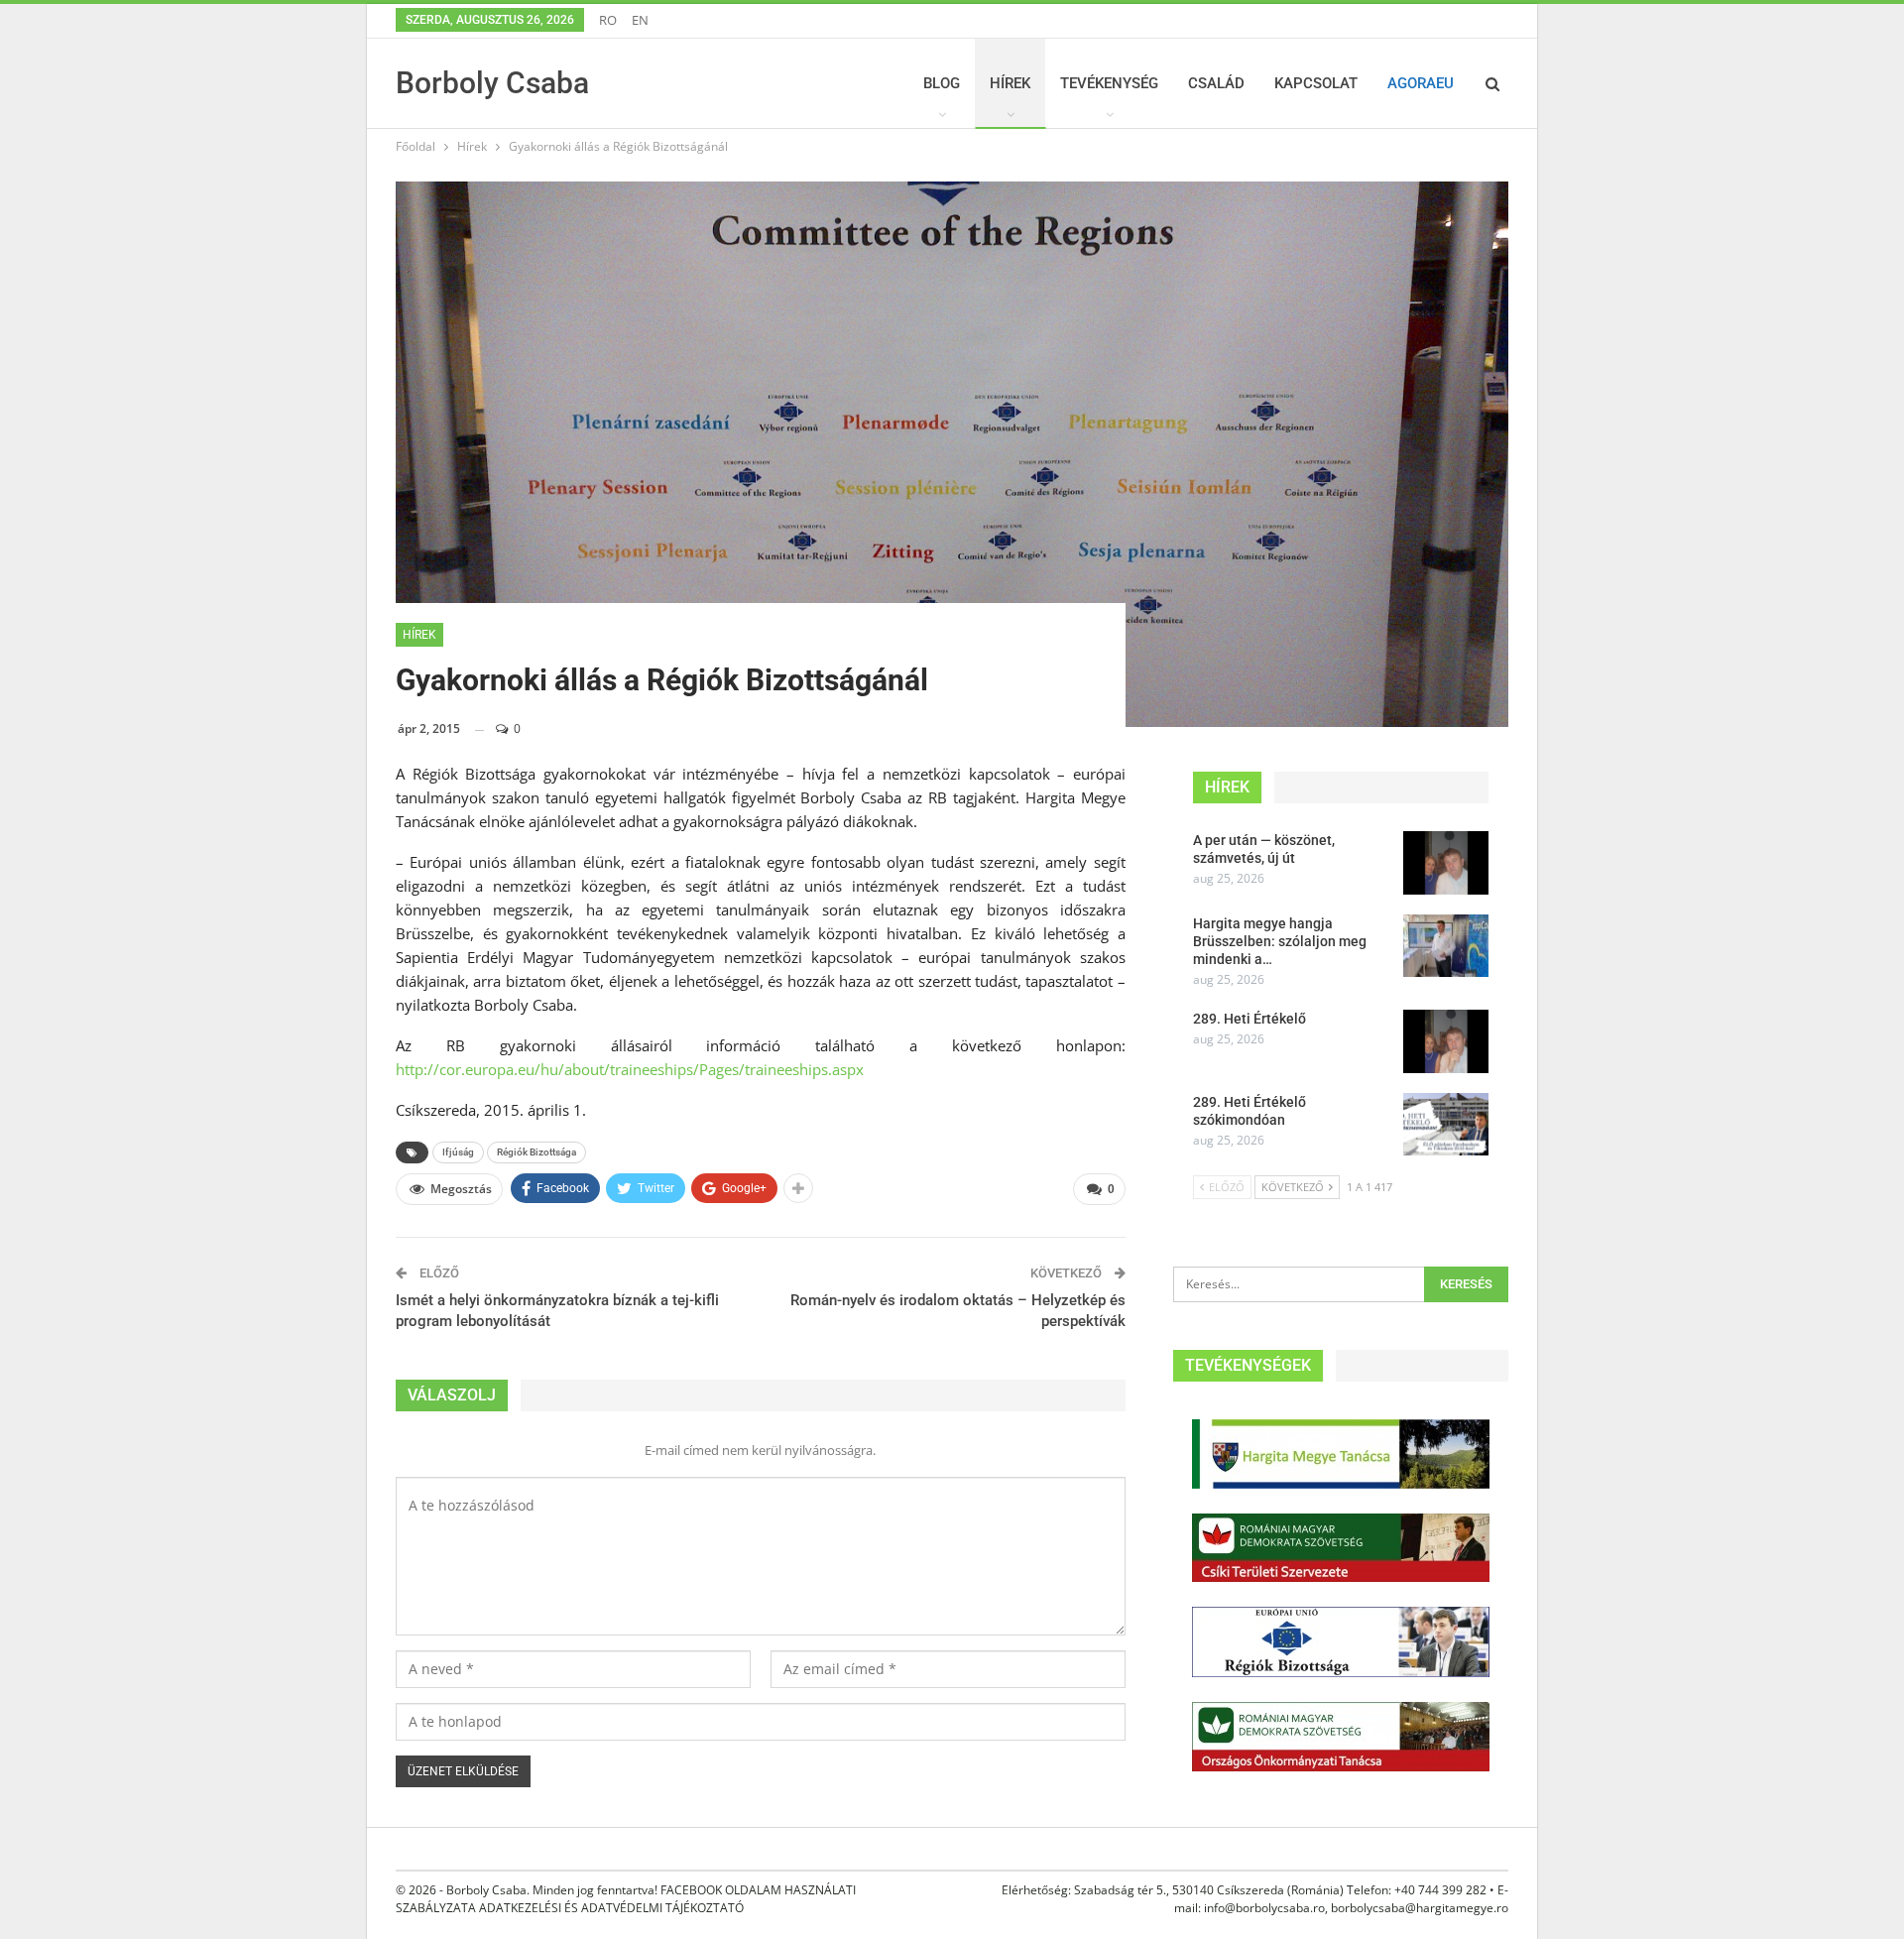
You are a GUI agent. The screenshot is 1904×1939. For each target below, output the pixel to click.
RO (608, 20)
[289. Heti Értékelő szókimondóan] (1446, 1125)
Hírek (1010, 83)
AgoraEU (1421, 83)
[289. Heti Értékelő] (1446, 1041)
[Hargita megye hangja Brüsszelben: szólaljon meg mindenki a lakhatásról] (1446, 946)
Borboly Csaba (492, 83)
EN (640, 20)
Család (1216, 83)
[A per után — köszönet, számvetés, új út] (1446, 863)
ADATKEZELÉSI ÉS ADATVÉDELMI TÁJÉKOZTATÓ (611, 1908)
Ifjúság (458, 1152)
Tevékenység (1109, 83)
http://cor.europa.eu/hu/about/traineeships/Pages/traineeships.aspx (630, 1069)
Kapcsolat (1316, 83)
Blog (942, 83)
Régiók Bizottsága (536, 1152)
